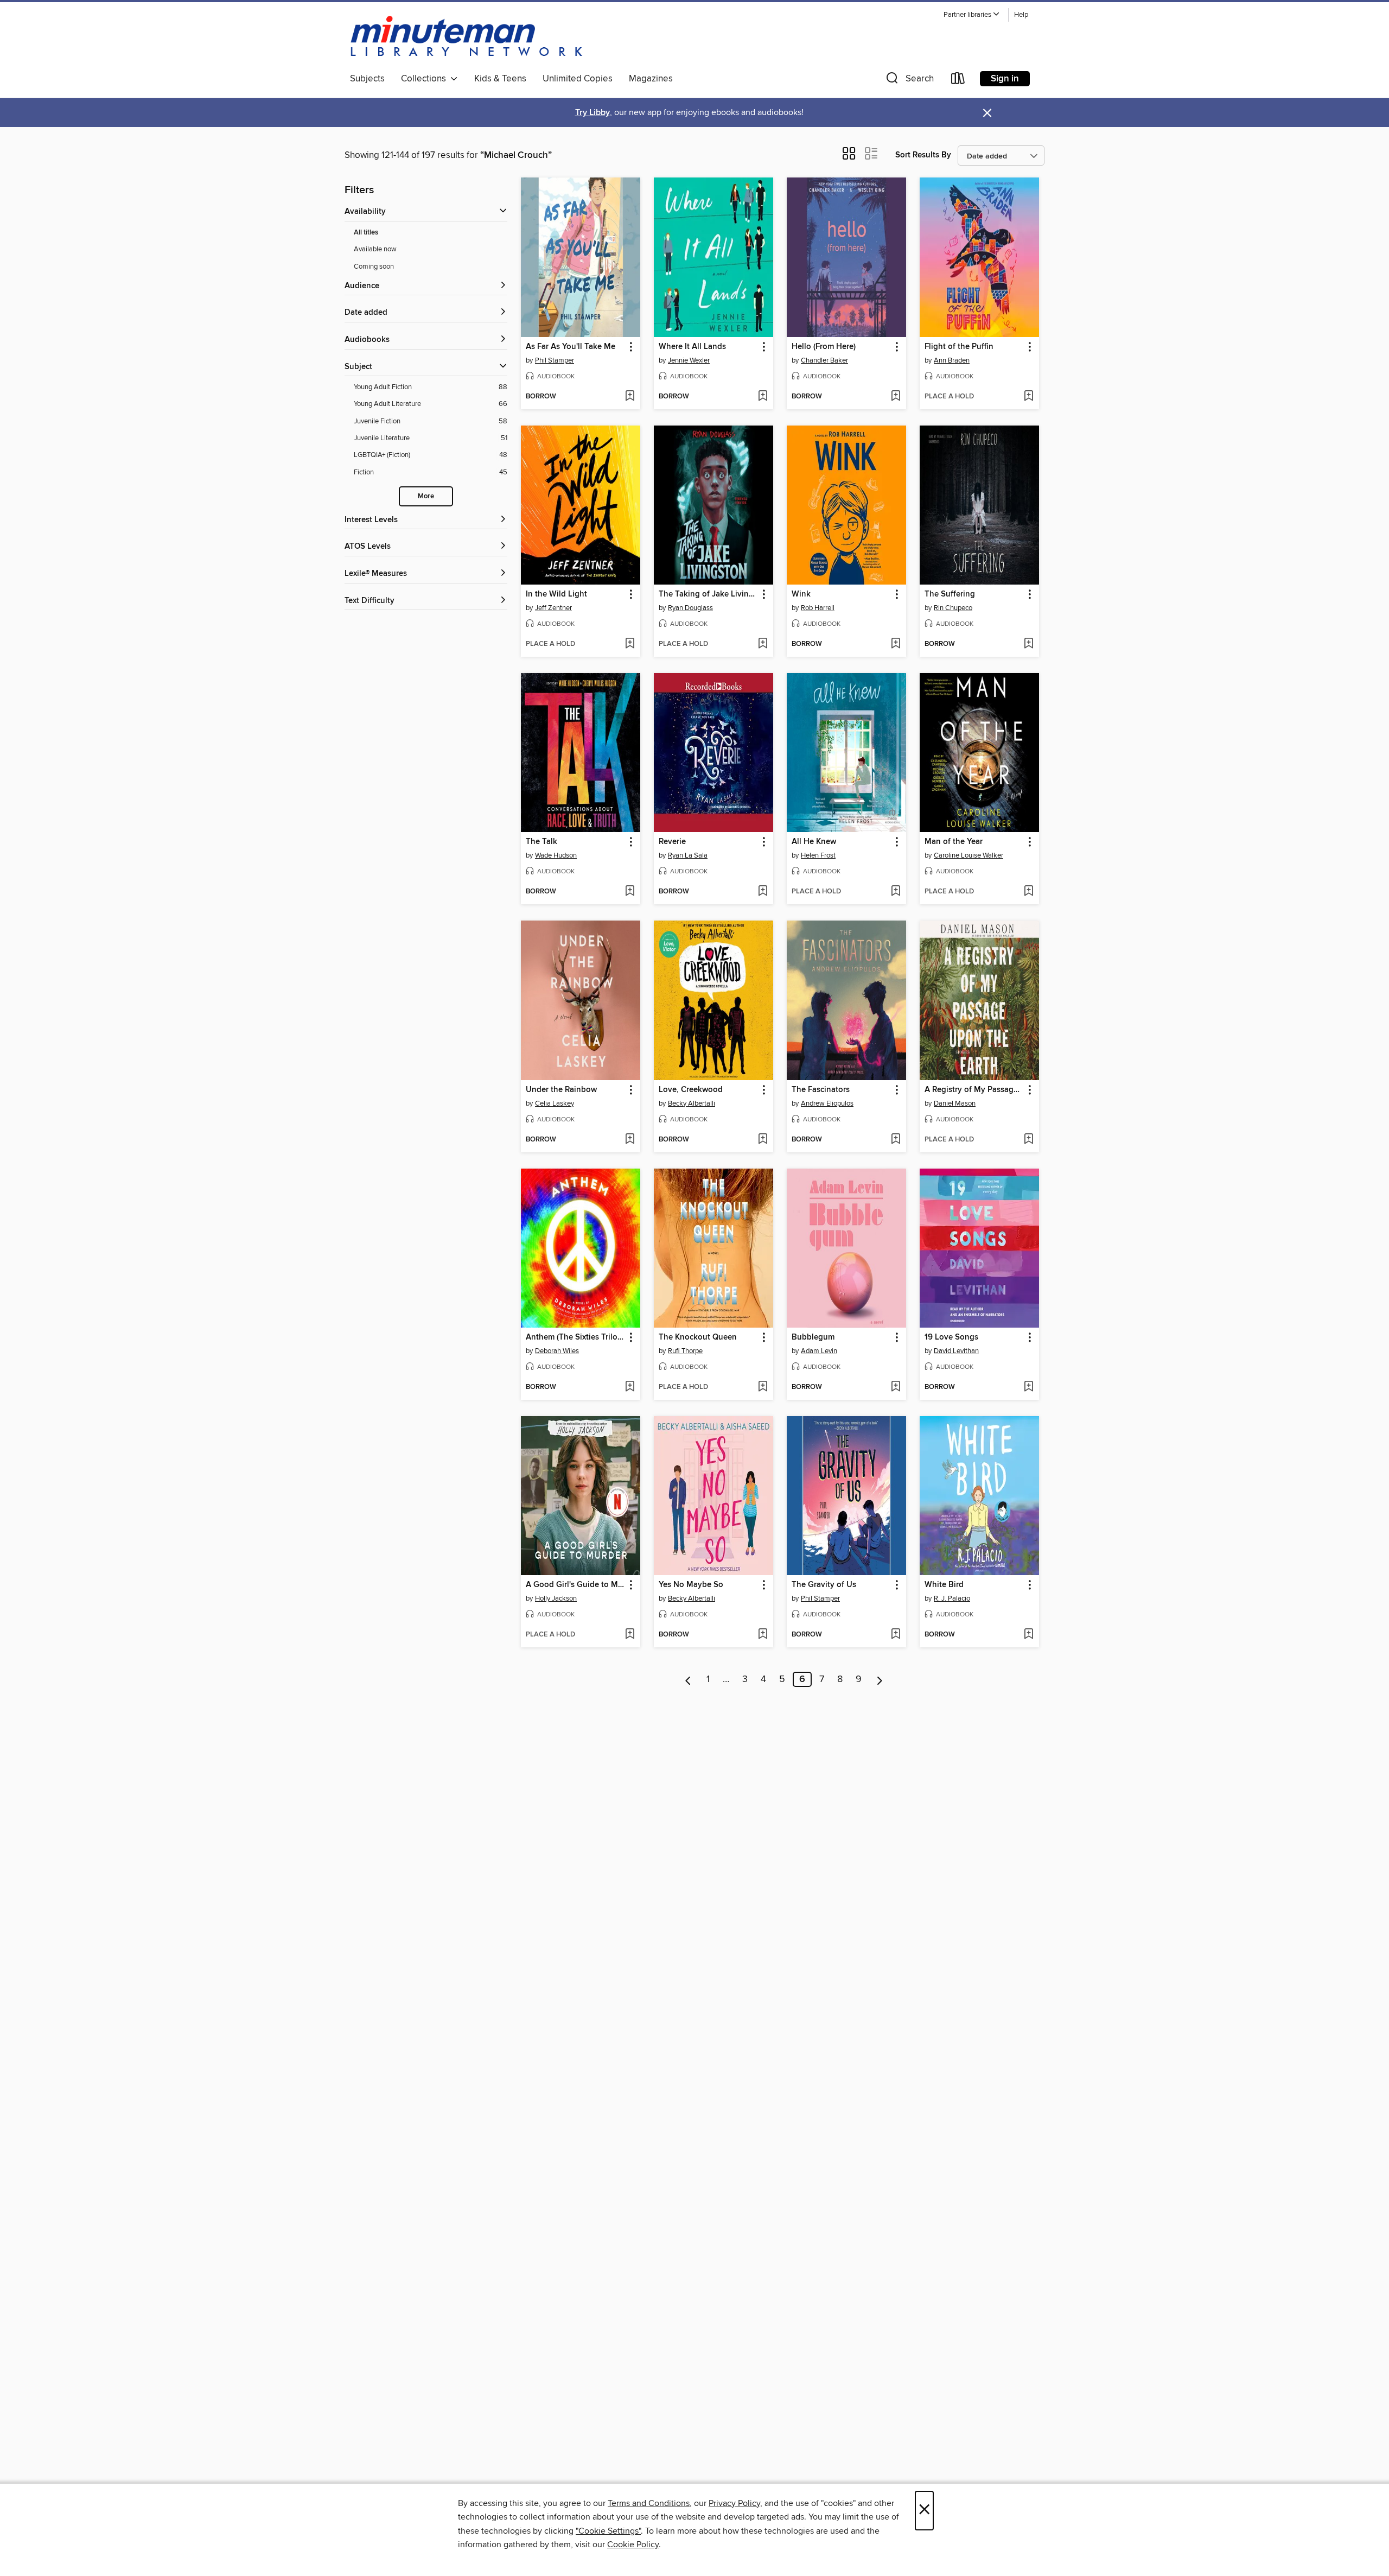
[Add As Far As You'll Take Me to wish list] (630, 397)
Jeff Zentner (553, 608)
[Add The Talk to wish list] (630, 892)
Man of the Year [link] (954, 842)
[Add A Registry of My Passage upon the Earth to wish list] (1028, 1140)
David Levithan (956, 1351)
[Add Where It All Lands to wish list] (763, 397)
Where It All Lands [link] (692, 347)
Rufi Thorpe (685, 1351)
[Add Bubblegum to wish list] (896, 1387)
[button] (972, 15)
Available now (375, 249)
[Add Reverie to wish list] (763, 892)
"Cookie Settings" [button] (608, 2531)
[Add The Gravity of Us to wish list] (896, 1635)
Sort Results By (923, 155)
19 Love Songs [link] (951, 1337)
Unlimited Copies (578, 79)
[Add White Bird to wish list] (1028, 1635)
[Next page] (880, 1679)
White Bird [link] (944, 1585)
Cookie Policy (633, 2545)
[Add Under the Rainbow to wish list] (630, 1140)
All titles (366, 233)
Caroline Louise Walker (969, 855)
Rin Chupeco (953, 608)
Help (1021, 15)
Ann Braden (952, 360)
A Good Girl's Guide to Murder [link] (575, 1585)
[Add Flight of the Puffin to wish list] (1028, 397)
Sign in (1005, 79)
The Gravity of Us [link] (824, 1585)
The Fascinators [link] (821, 1090)
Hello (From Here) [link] (824, 347)
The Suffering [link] (950, 594)
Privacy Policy (734, 2503)
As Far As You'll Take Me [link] (571, 347)
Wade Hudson (556, 855)
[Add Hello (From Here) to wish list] (896, 397)
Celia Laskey (555, 1103)
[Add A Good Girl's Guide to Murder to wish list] (630, 1635)
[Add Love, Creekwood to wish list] (763, 1140)
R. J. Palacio (952, 1598)
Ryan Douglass (690, 608)
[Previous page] (688, 1679)
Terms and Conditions (649, 2503)
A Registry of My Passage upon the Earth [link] (974, 1090)
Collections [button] (426, 79)
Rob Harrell (818, 608)
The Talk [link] (541, 842)
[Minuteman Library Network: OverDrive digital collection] (467, 37)
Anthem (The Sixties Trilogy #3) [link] (575, 1337)
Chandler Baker (824, 360)
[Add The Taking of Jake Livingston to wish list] (763, 644)
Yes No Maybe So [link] (691, 1585)
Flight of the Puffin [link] (959, 347)
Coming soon (374, 267)
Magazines (651, 79)
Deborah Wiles (557, 1351)
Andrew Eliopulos (827, 1103)
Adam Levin (819, 1351)
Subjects (367, 79)
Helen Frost (818, 855)
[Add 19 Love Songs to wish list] (1028, 1387)
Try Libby (592, 113)
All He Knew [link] (814, 842)
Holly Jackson (556, 1598)
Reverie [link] (672, 842)
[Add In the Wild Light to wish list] (630, 644)
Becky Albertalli (692, 1103)
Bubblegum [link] (813, 1337)
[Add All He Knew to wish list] (896, 892)
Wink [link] (801, 594)
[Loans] (958, 81)
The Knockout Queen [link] (698, 1337)
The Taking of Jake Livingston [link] (708, 594)
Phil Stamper (555, 360)
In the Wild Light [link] (556, 594)
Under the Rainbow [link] (561, 1090)
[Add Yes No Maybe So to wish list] (763, 1635)
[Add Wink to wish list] (896, 644)
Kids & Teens (500, 79)
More (426, 496)
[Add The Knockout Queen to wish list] (763, 1387)
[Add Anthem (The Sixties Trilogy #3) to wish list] (630, 1387)
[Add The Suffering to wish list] (1028, 644)
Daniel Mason (955, 1103)
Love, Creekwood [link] (691, 1090)
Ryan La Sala (688, 855)
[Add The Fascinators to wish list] (896, 1140)
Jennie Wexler (689, 360)
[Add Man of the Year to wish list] (1028, 892)
